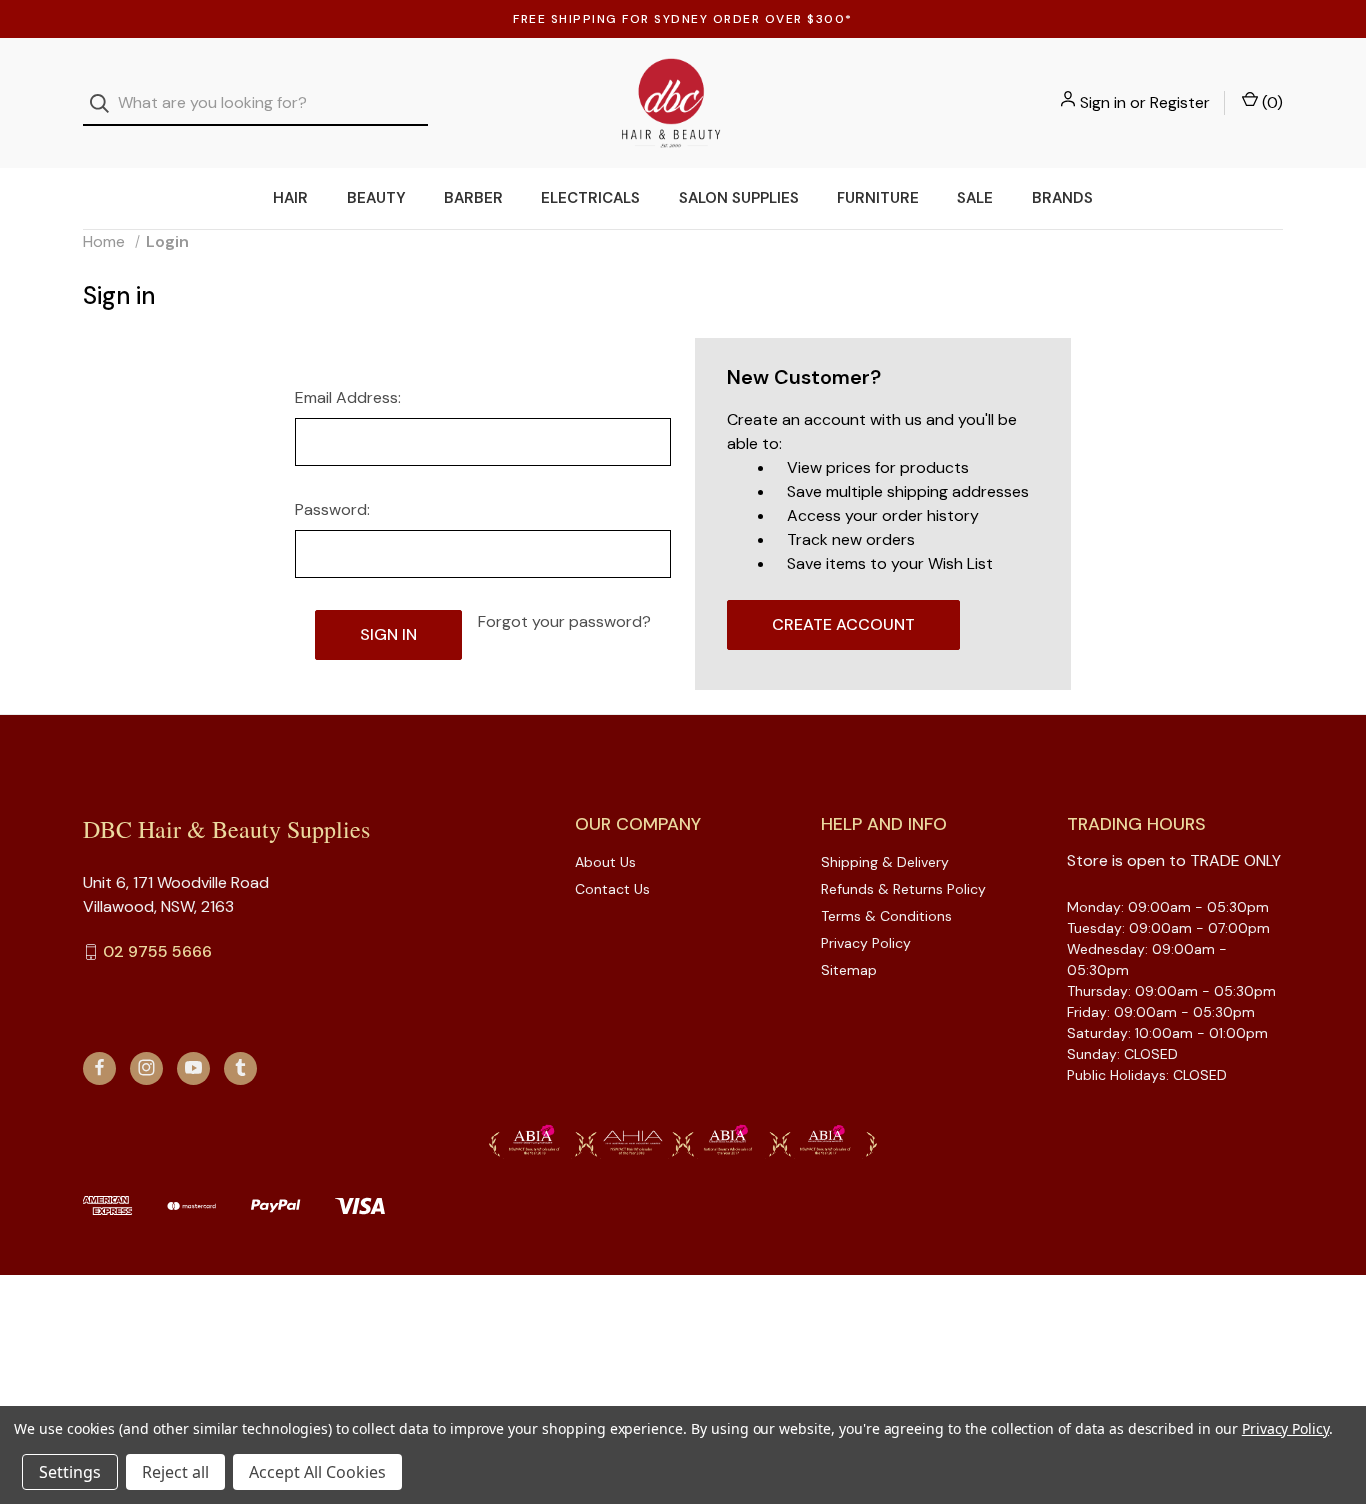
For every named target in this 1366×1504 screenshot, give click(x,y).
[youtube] (193, 1067)
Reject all (175, 1472)
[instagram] (146, 1067)
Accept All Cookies (317, 1472)
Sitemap (849, 970)
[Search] (105, 103)
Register (1180, 102)
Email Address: (348, 397)
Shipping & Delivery (885, 862)
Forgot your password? (564, 621)
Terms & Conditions (886, 916)
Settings (70, 1472)
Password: (332, 509)
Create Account (843, 624)
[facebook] (99, 1067)
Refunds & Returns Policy (903, 889)
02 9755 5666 (157, 951)
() (1270, 102)
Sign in (1103, 102)
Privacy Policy (866, 943)
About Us (605, 862)
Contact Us (612, 889)
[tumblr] (240, 1067)
